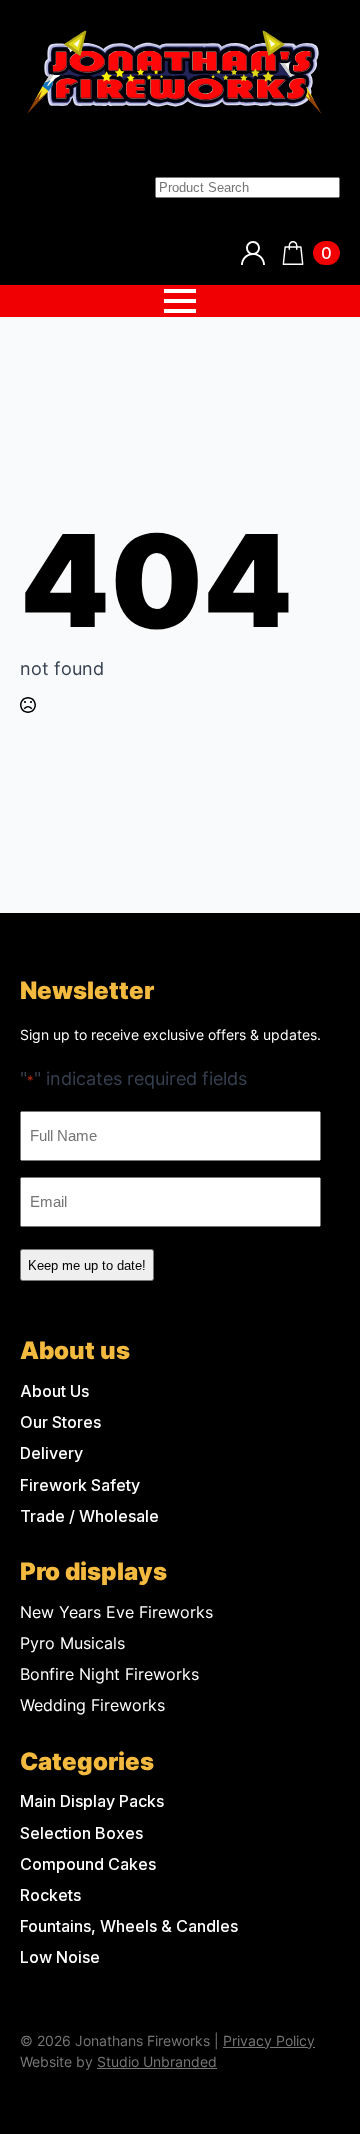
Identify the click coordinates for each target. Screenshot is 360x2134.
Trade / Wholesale (89, 1516)
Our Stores (60, 1422)
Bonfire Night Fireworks (109, 1674)
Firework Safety (80, 1485)
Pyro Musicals (72, 1643)
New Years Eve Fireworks (116, 1612)
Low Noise (60, 1957)
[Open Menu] (180, 301)
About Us (54, 1391)
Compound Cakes (88, 1864)
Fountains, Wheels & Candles (129, 1926)
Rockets (50, 1895)
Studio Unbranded (157, 2061)
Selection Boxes (81, 1833)
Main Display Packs (92, 1801)
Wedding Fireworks (92, 1705)
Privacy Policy (269, 2040)
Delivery (51, 1453)
